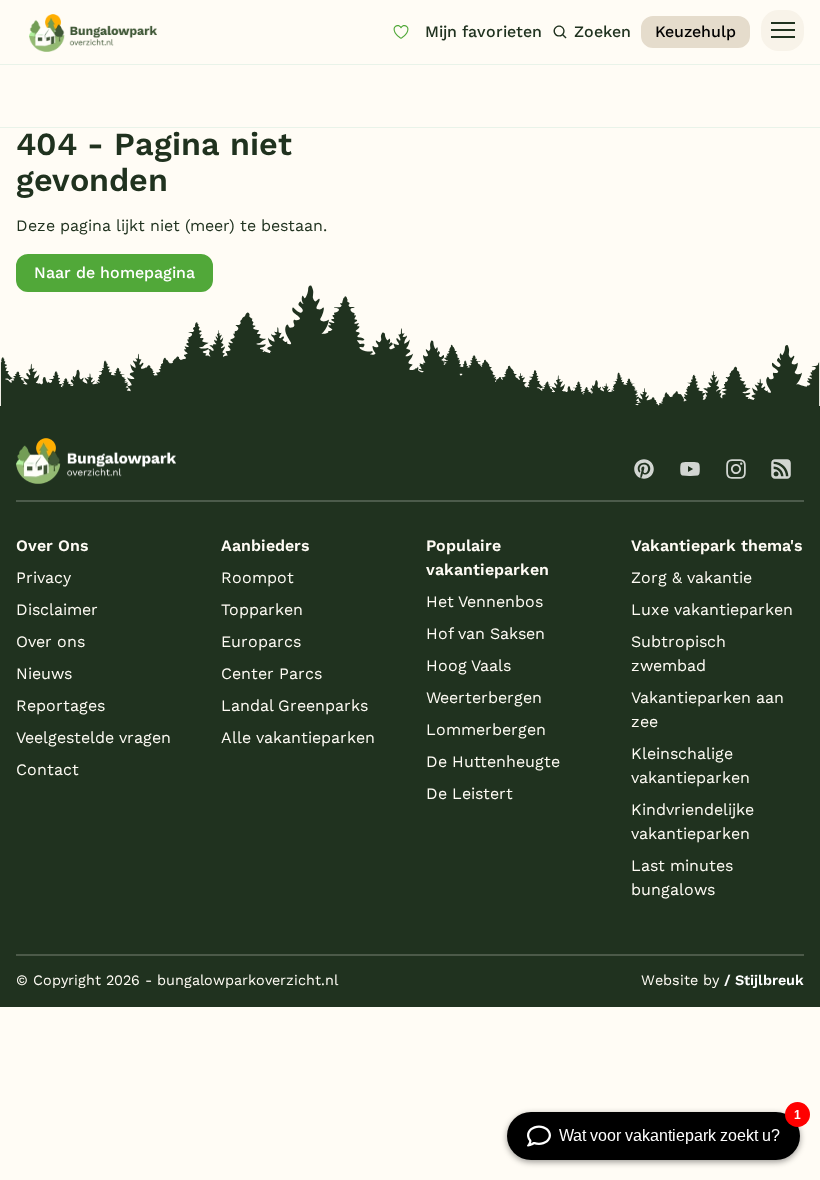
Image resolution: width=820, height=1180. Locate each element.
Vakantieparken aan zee (707, 709)
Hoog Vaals (468, 665)
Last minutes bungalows (682, 877)
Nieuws (44, 673)
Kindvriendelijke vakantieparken (692, 821)
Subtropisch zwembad (678, 653)
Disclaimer (57, 609)
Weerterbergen (484, 697)
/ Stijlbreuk (764, 980)
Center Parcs (271, 673)
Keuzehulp (695, 31)
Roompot (257, 577)
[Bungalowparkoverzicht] (93, 32)
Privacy (43, 577)
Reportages (60, 705)
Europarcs (261, 641)
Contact (47, 769)
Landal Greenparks (294, 705)
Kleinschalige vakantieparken (690, 765)
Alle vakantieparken (298, 737)
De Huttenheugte (493, 761)
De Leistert (469, 793)
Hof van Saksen (485, 633)
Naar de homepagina (114, 272)
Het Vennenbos (484, 601)
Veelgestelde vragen (93, 737)
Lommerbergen (486, 729)
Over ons (50, 641)
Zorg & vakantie (691, 577)
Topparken (262, 609)
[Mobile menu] (782, 31)
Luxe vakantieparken (712, 609)
